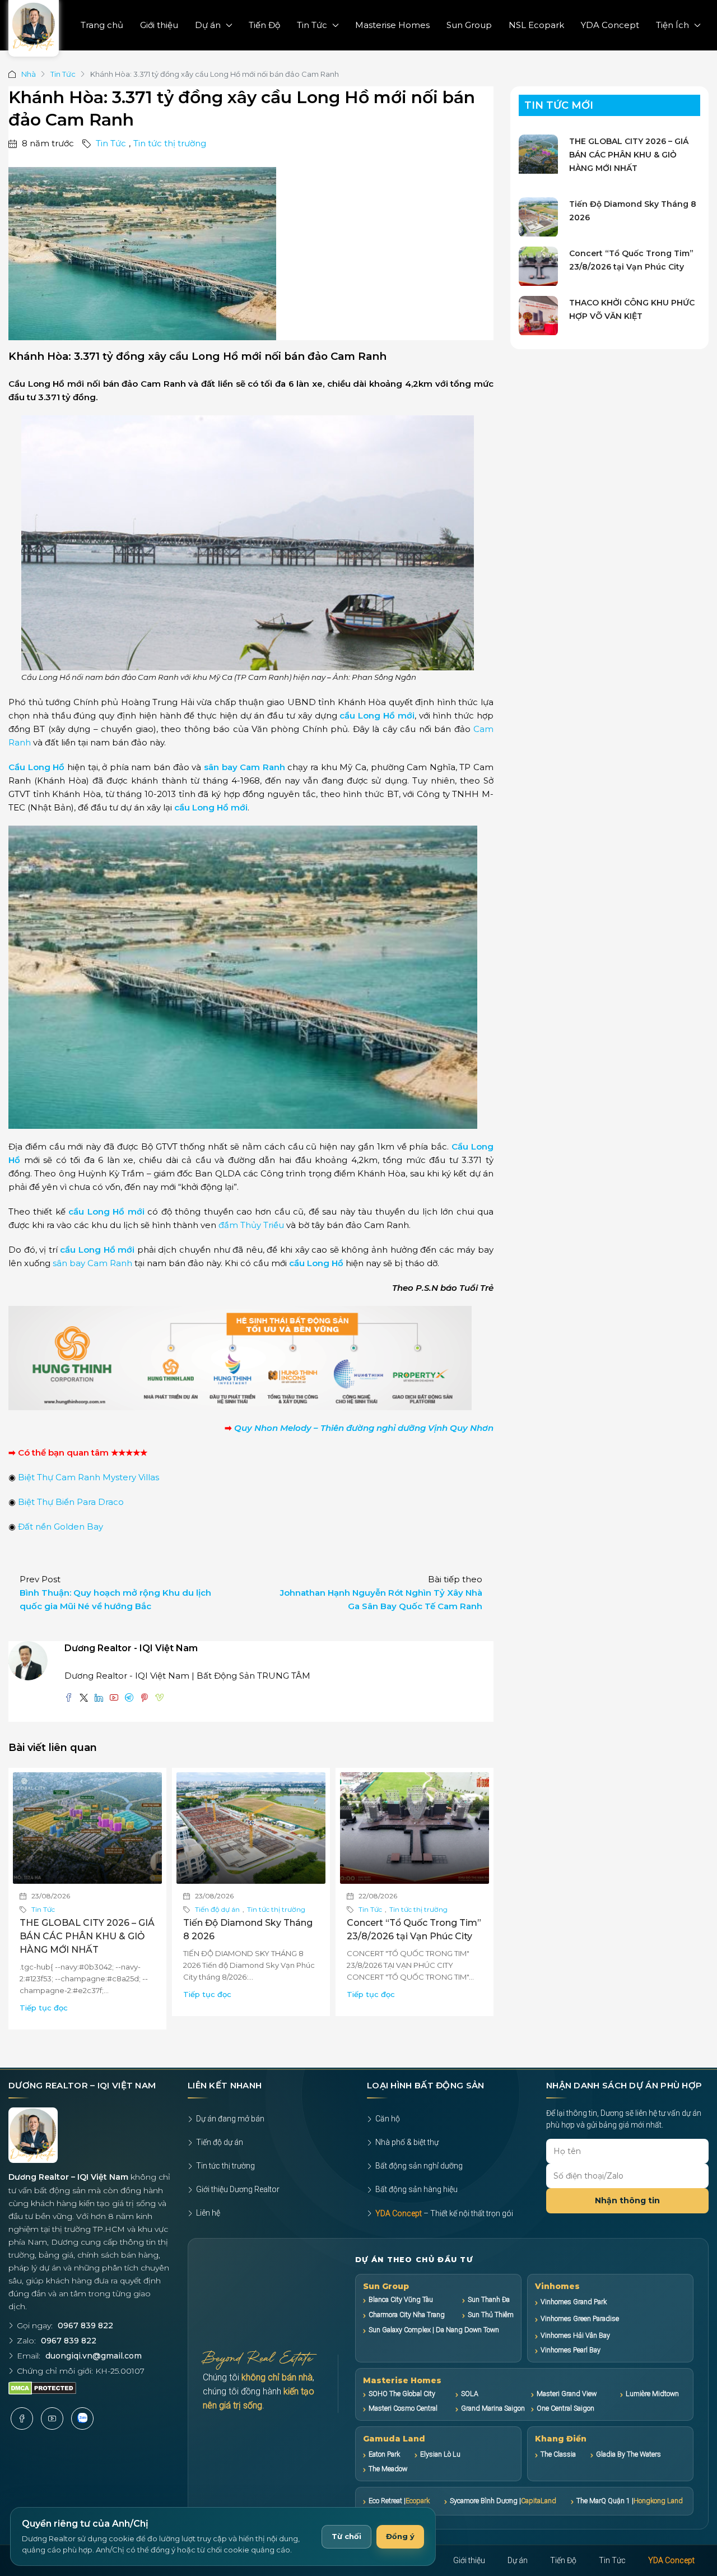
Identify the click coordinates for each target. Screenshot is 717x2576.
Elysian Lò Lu (440, 2454)
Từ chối (346, 2536)
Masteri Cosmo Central (403, 2408)
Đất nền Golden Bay (60, 1526)
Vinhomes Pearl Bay (571, 2350)
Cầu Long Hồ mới (46, 384)
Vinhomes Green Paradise (580, 2318)
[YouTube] (52, 2419)
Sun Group (469, 25)
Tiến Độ (264, 25)
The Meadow (388, 2469)
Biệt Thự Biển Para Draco (71, 1502)
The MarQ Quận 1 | (630, 2501)
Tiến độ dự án (217, 1909)
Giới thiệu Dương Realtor (238, 2189)
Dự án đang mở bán (230, 2119)
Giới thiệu (159, 25)
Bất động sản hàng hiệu (416, 2189)
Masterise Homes (392, 25)
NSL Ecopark (536, 25)
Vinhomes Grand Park (574, 2302)
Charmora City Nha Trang (407, 2315)
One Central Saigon (565, 2408)
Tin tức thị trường (170, 143)
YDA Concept (610, 25)
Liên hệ (208, 2213)
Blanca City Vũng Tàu (401, 2299)
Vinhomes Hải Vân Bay (575, 2335)
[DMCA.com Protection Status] (42, 2388)
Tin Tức (312, 25)
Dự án (208, 25)
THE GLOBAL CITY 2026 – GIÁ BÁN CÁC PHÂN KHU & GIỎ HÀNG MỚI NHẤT (87, 1936)
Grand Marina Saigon (493, 2408)
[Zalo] (82, 2419)
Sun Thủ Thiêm (490, 2315)
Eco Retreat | (399, 2501)
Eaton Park (384, 2454)
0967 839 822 (85, 2325)
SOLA (470, 2394)
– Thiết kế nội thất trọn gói (444, 2213)
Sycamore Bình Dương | (503, 2501)
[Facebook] (22, 2419)
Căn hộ (388, 2119)
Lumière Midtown (652, 2394)
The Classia (558, 2454)
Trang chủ (102, 25)
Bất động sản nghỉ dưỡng (419, 2166)
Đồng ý (400, 2536)
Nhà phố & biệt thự (407, 2142)
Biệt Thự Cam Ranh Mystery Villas (89, 1477)
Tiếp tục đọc (44, 2008)
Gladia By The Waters (628, 2454)
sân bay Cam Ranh (245, 767)
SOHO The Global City (402, 2394)
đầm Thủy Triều (251, 1225)
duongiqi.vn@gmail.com (94, 2356)
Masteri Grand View (567, 2394)
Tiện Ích (672, 25)
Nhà (29, 74)
